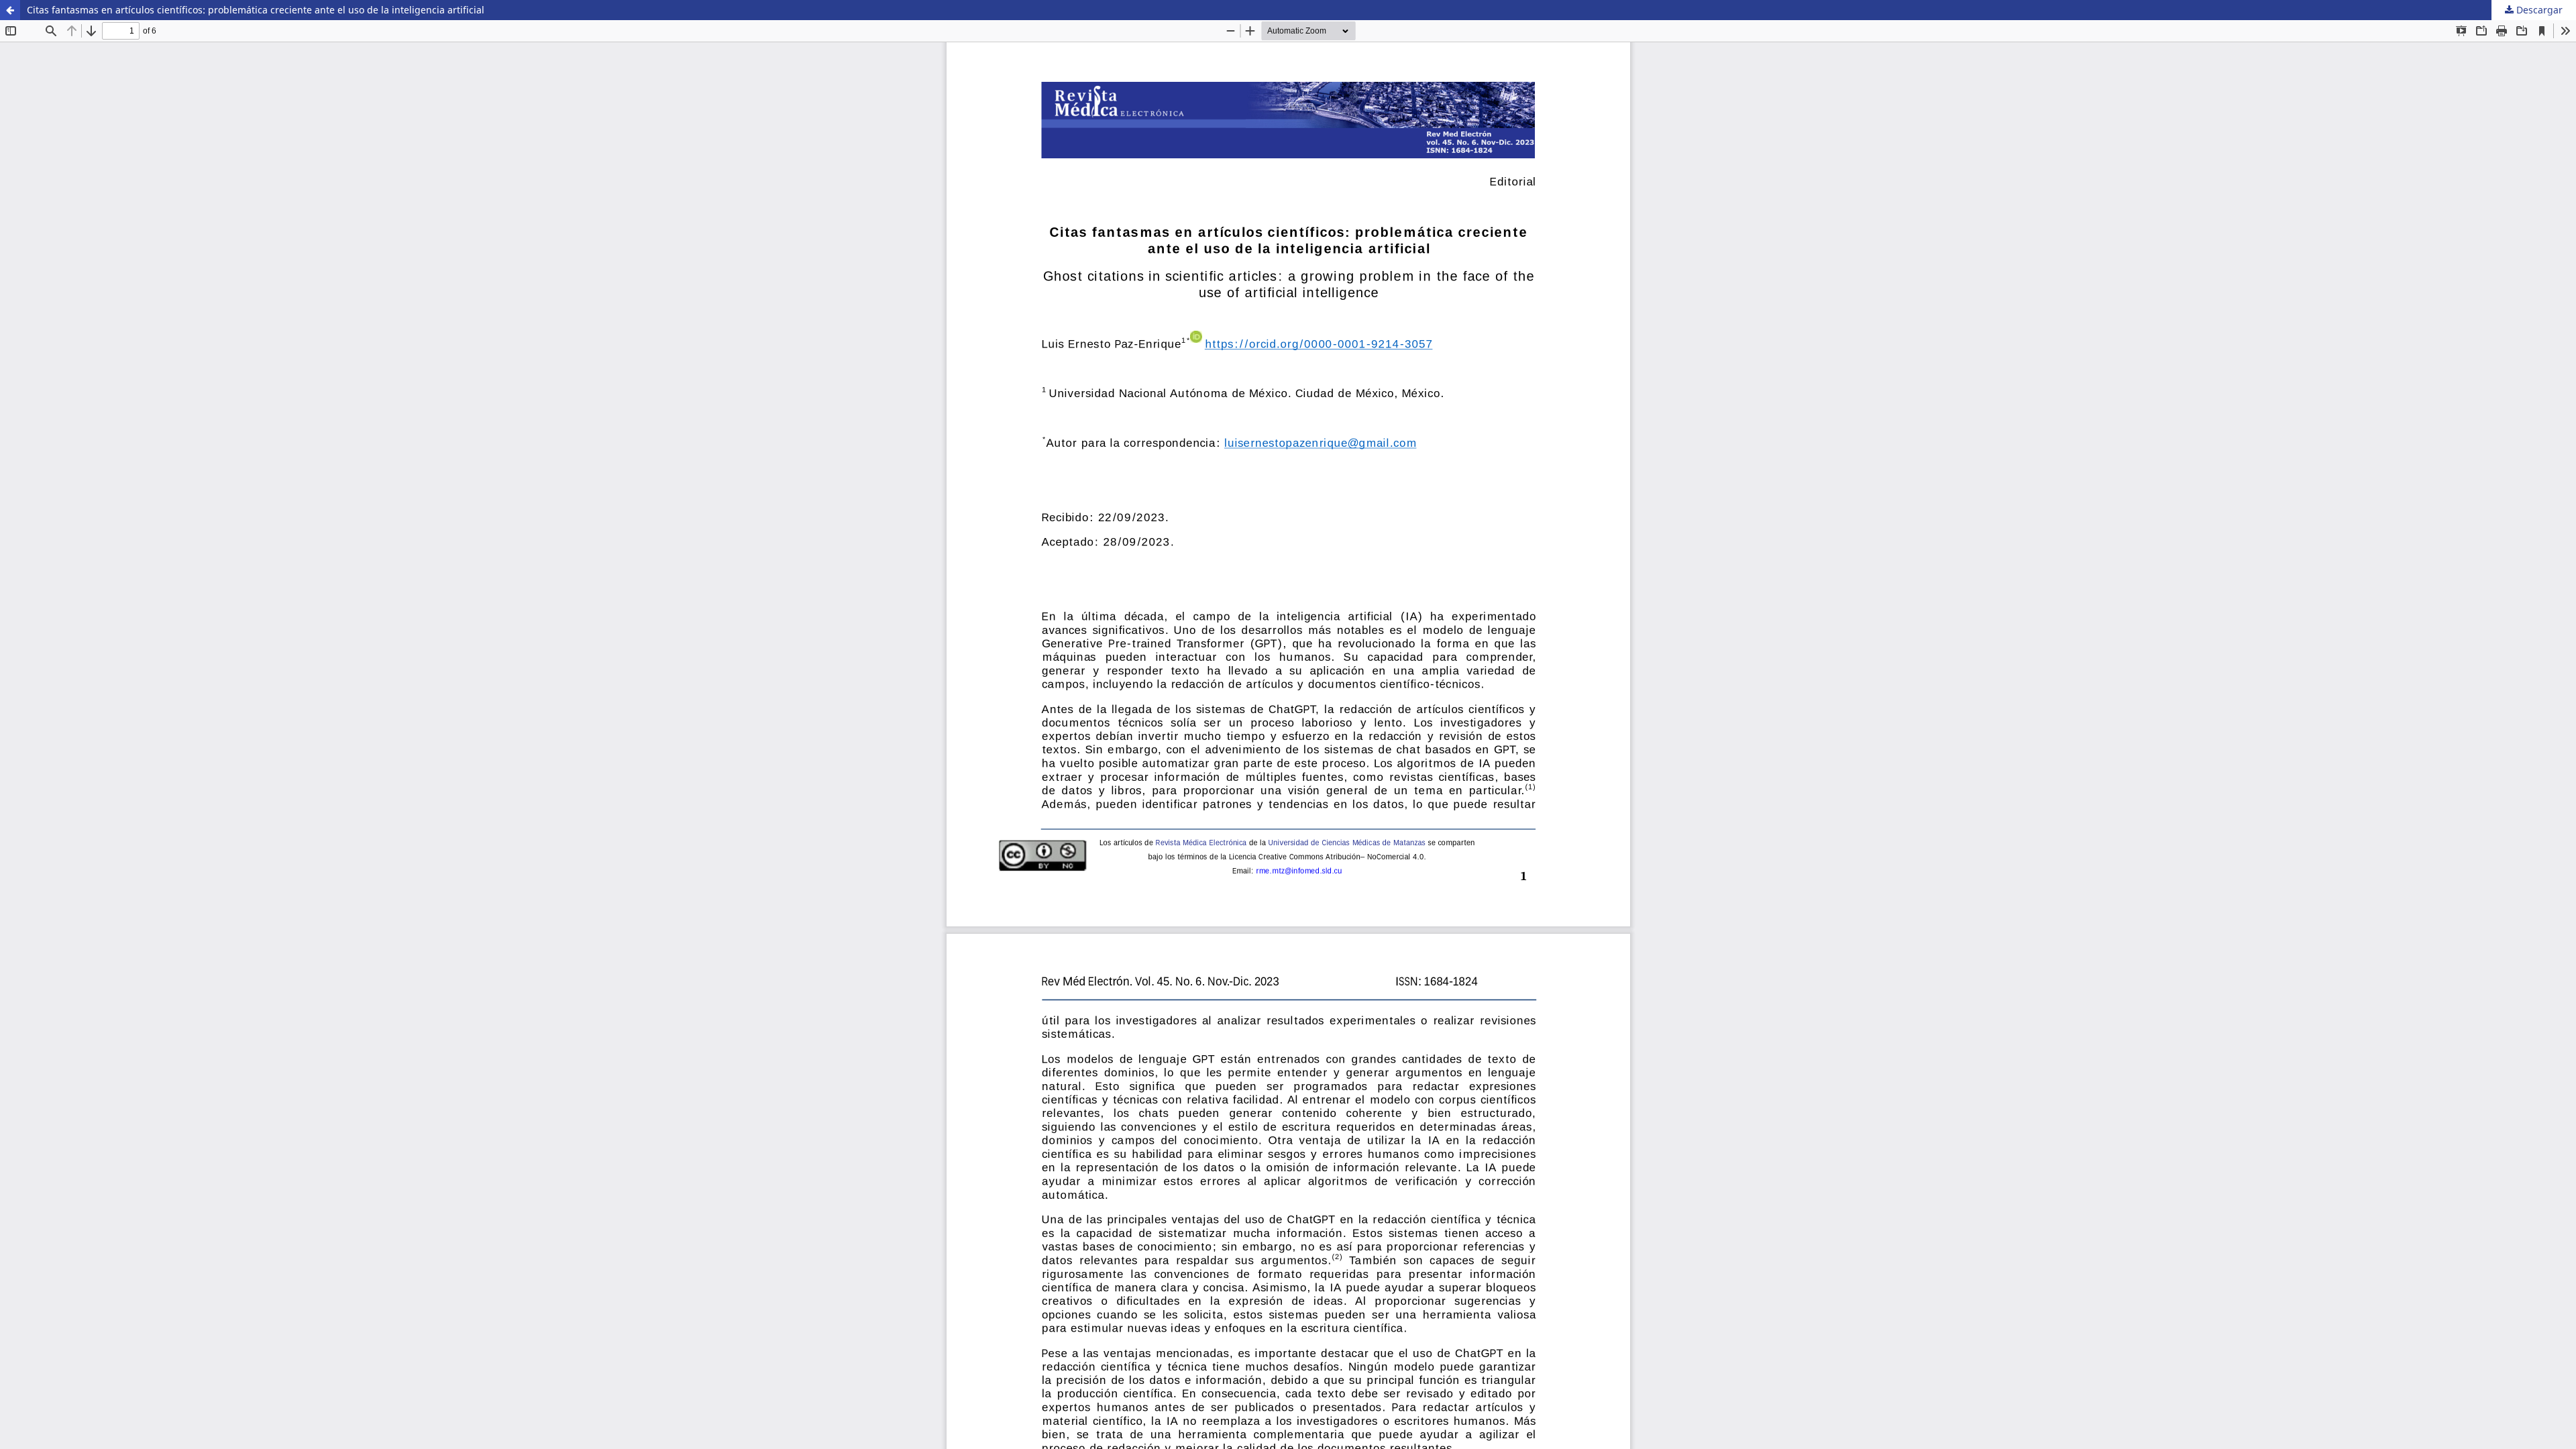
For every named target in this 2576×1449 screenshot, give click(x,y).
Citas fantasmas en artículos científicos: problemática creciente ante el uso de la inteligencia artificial (256, 10)
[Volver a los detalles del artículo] (10, 10)
